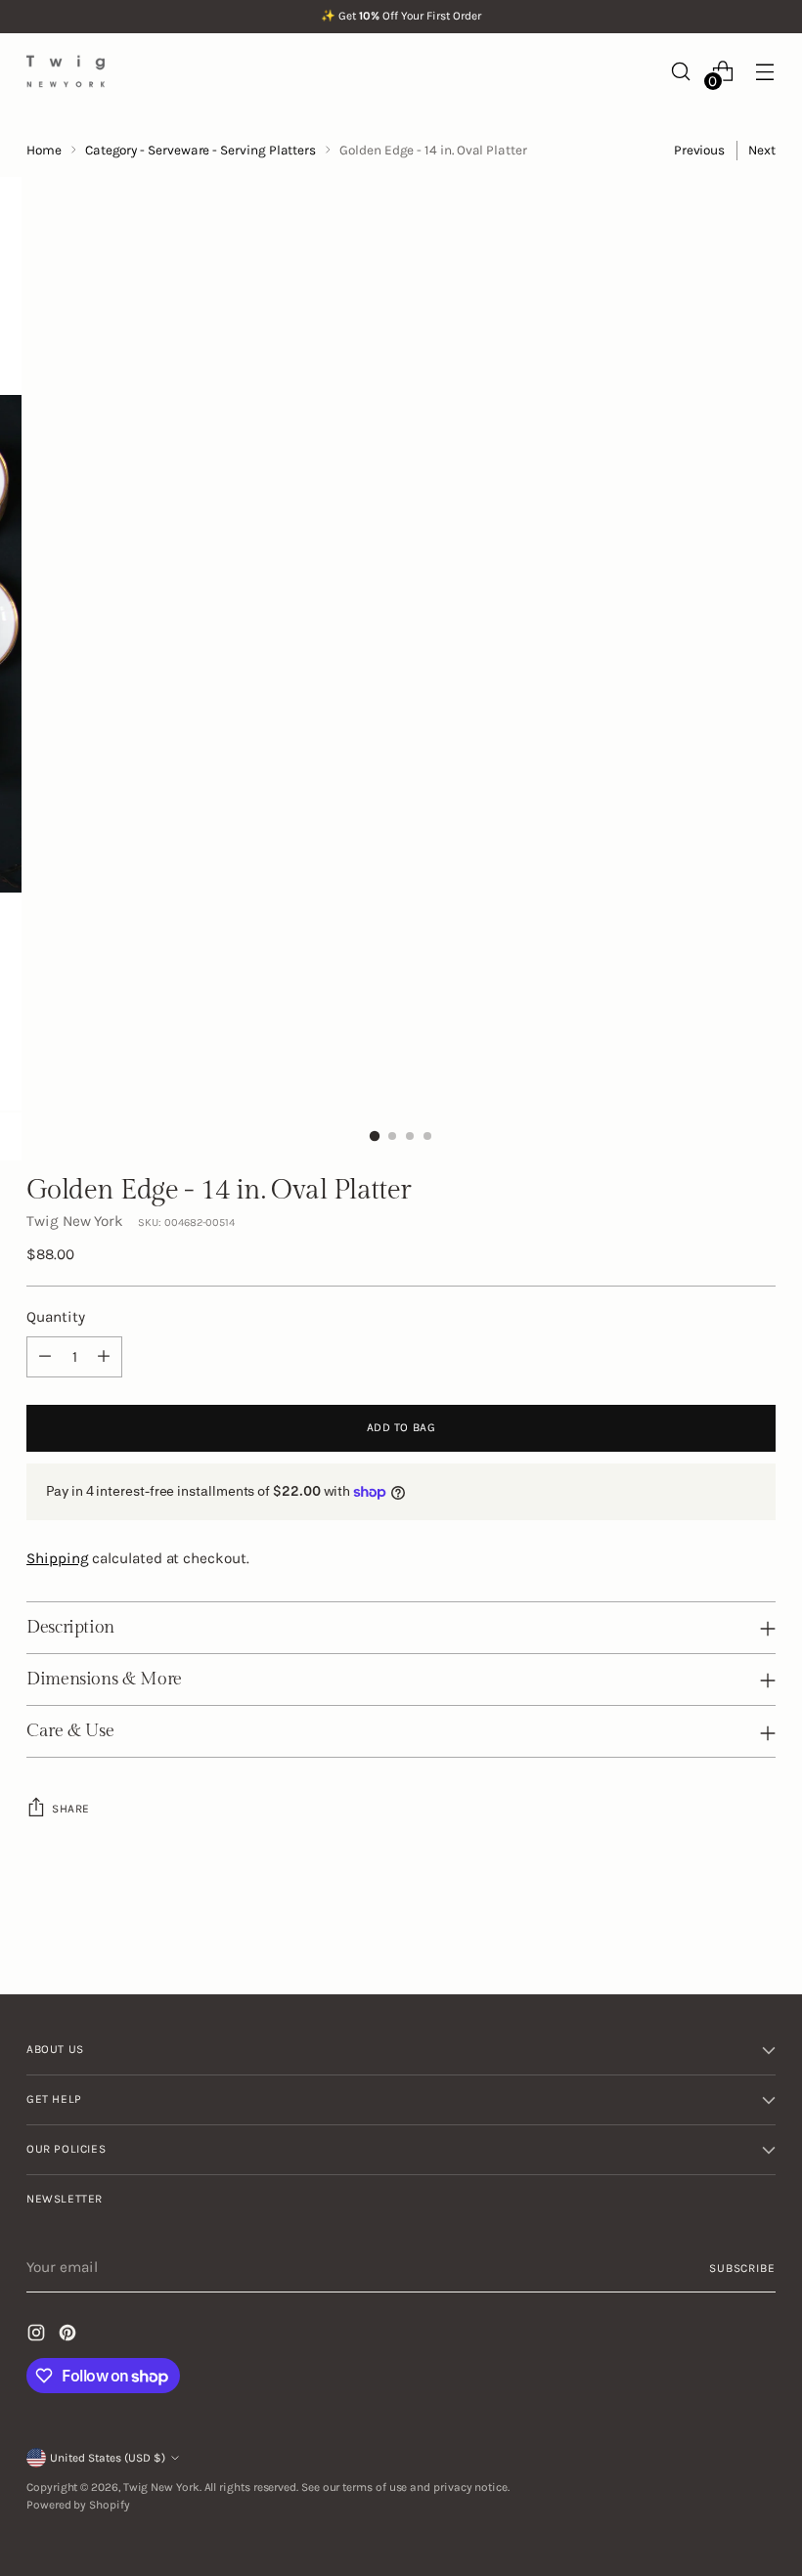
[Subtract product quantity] (45, 1357)
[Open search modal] (681, 71)
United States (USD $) (108, 2458)
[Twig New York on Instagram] (38, 2336)
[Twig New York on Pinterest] (69, 2336)
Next (762, 150)
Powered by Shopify (78, 2505)
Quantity (55, 1317)
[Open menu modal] (765, 71)
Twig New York (75, 1221)
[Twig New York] (66, 71)
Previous (699, 150)
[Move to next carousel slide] (759, 1927)
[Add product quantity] (104, 1357)
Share (71, 1809)
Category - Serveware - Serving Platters (200, 150)
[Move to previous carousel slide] (714, 1928)
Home (44, 150)
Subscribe (742, 2268)
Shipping (57, 1558)
